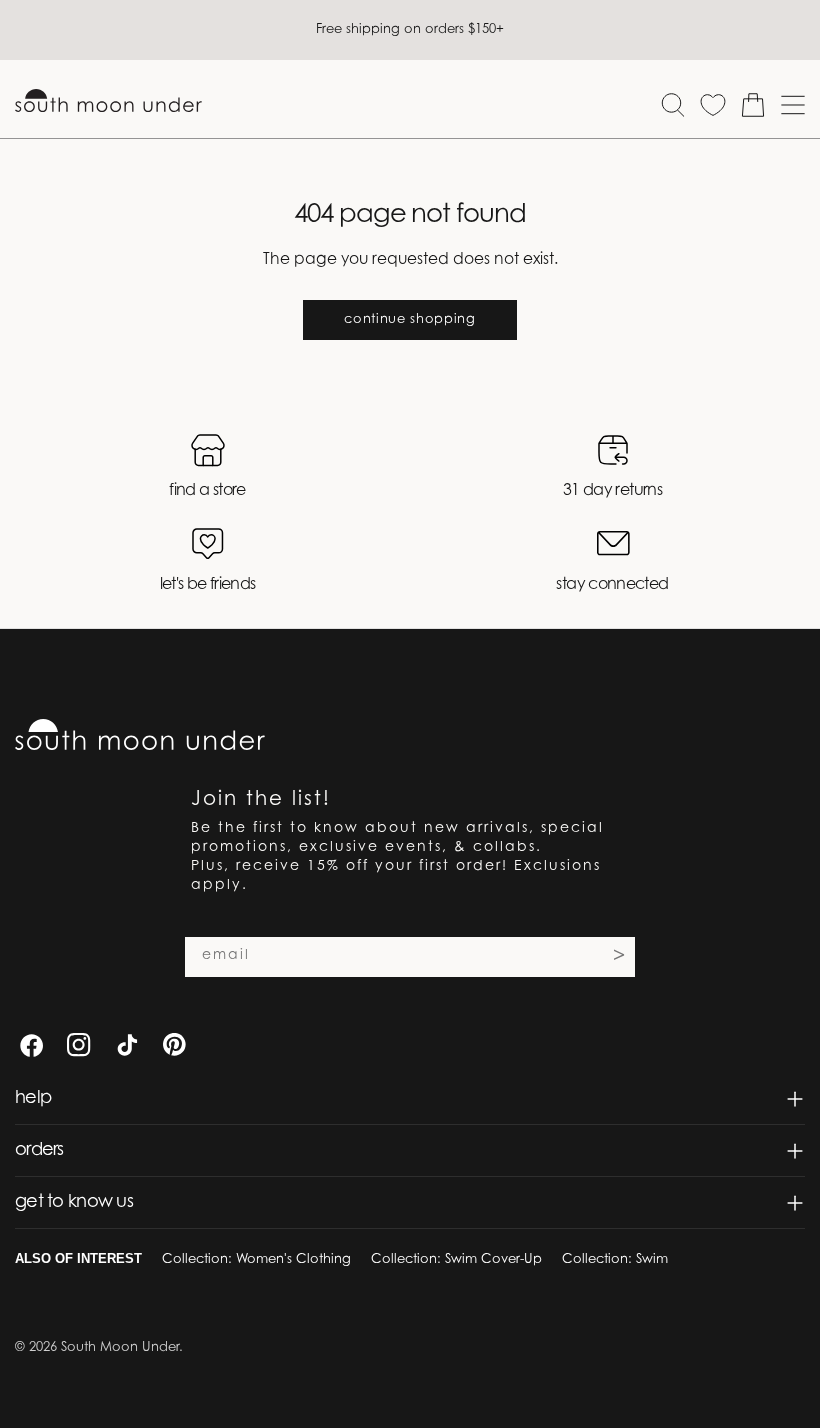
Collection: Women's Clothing (256, 1259)
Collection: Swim (615, 1259)
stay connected (612, 585)
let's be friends (208, 585)
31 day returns (612, 491)
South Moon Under (120, 1347)
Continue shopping (409, 319)
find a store (207, 491)
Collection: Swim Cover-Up (456, 1259)
